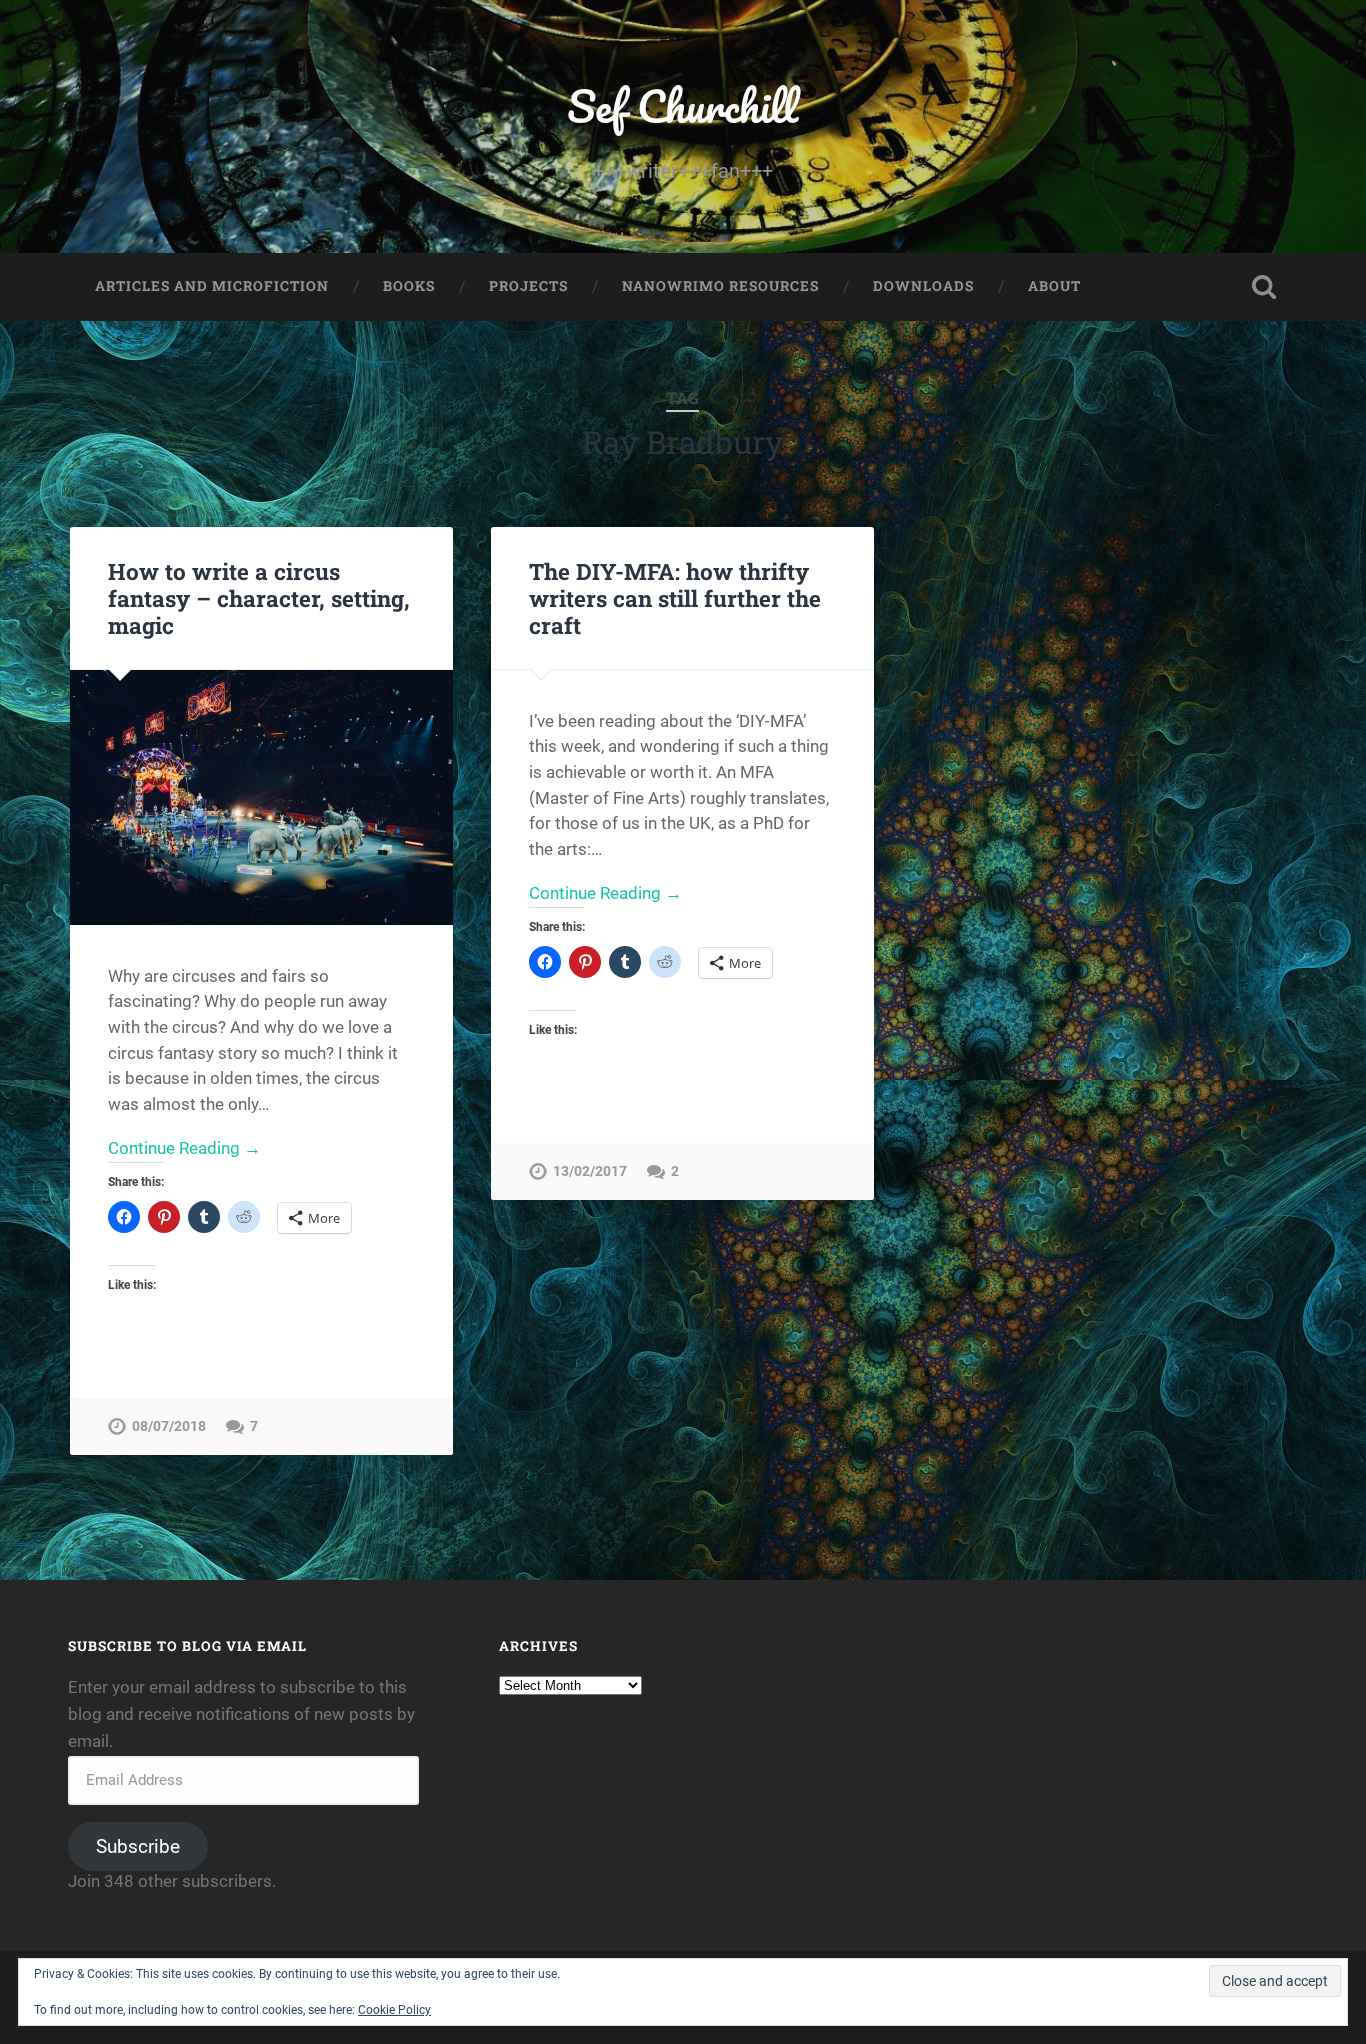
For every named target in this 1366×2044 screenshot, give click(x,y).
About (1054, 286)
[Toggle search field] (1264, 287)
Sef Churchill (682, 105)
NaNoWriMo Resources (720, 286)
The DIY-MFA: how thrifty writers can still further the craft (675, 598)
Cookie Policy (394, 2010)
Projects (528, 286)
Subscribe (138, 1846)
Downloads (923, 286)
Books (409, 286)
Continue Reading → (184, 1148)
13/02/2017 (590, 1171)
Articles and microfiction (212, 286)
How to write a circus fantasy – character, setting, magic (259, 598)
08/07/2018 (169, 1426)
